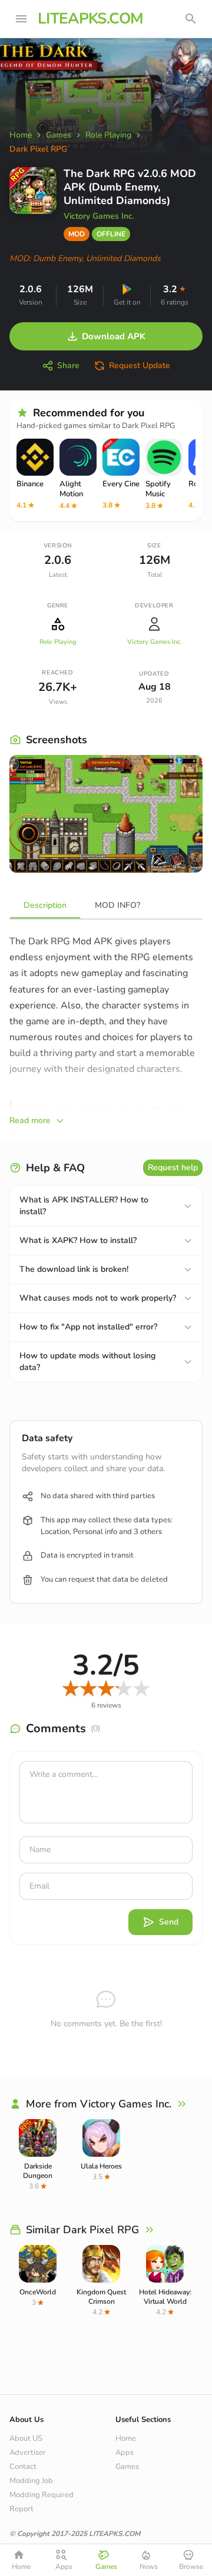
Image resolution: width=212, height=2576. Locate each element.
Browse (191, 2567)
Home (126, 2438)
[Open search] (191, 19)
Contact (23, 2467)
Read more (30, 1120)
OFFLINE (111, 234)
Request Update (140, 365)
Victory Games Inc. (99, 216)
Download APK (114, 336)
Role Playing (58, 642)
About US (26, 2438)
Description (45, 905)
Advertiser (28, 2453)
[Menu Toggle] (21, 19)
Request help (173, 1167)
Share (68, 365)
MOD (77, 234)
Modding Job (31, 2481)
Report (21, 2509)
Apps (125, 2453)
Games (127, 2467)
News (149, 2567)
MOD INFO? (117, 905)
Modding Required (42, 2495)
